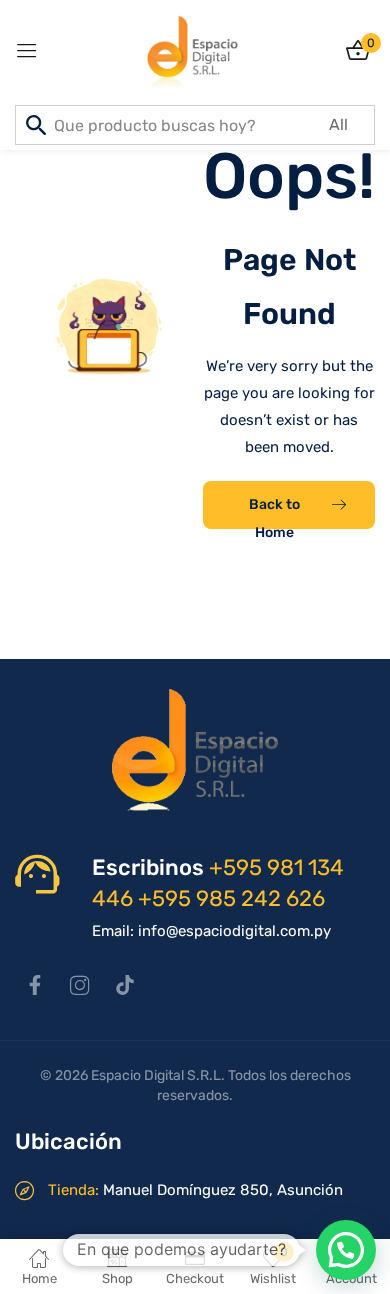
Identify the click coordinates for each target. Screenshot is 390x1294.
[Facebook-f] (35, 985)
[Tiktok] (125, 985)
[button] (346, 1250)
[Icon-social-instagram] (80, 985)
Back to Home (274, 512)
